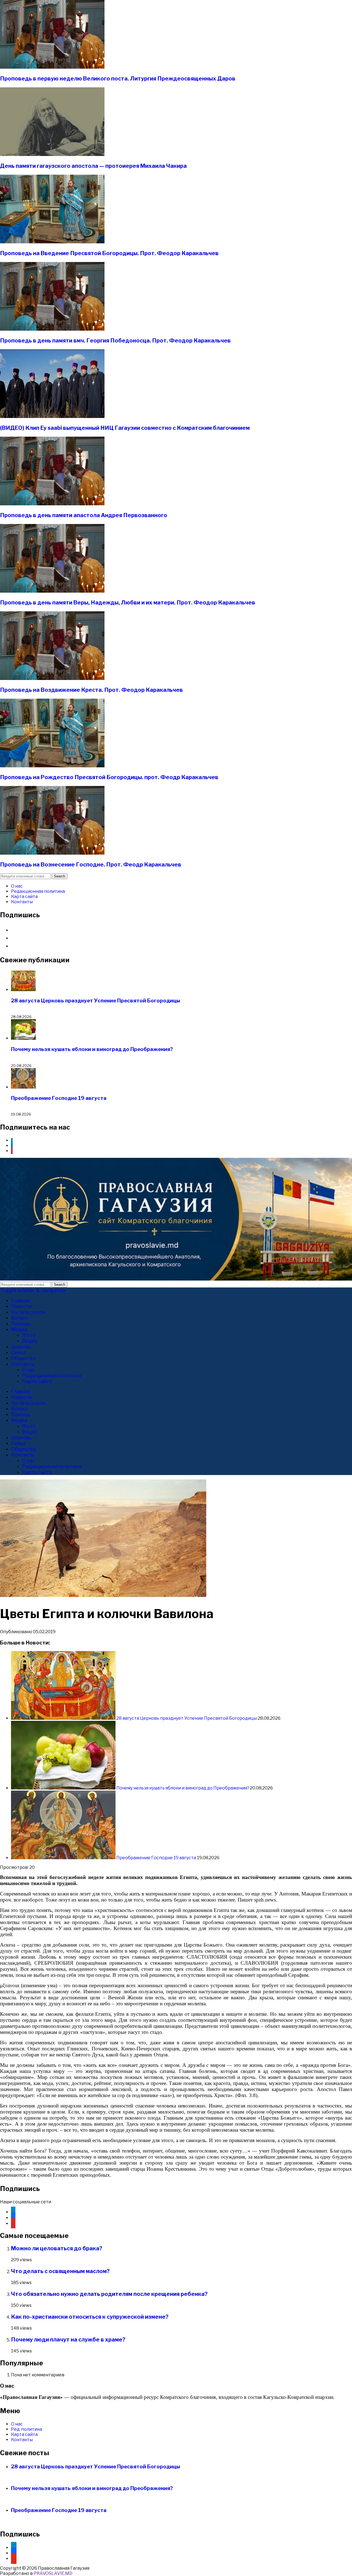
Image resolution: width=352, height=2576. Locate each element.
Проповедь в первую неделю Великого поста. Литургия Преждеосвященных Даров (118, 79)
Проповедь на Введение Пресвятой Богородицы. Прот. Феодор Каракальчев (109, 253)
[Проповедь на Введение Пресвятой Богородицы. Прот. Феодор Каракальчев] (52, 242)
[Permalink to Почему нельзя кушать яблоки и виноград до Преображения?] (64, 1788)
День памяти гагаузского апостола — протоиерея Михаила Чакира (93, 166)
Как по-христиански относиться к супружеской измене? (90, 2317)
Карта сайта (24, 897)
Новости (21, 1306)
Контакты (22, 902)
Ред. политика (27, 2429)
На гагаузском (28, 1312)
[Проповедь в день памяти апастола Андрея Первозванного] (52, 504)
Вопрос (20, 1318)
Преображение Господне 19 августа (59, 1098)
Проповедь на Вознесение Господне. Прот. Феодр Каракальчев (91, 865)
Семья (18, 1352)
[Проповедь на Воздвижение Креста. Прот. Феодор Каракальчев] (52, 678)
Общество (24, 1358)
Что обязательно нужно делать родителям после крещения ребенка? (109, 2294)
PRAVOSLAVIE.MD (53, 2573)
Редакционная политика (38, 891)
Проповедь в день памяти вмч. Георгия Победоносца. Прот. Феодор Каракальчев (115, 341)
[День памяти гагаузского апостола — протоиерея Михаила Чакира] (52, 154)
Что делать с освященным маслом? (60, 2271)
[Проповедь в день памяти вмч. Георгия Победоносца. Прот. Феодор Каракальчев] (52, 329)
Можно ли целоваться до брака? (57, 2248)
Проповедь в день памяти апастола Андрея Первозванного (84, 515)
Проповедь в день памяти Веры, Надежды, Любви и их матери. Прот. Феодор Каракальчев (128, 603)
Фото (29, 1335)
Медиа (19, 1329)
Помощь (21, 1324)
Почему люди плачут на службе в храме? (68, 2340)
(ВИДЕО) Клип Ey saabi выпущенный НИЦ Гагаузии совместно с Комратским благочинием (125, 428)
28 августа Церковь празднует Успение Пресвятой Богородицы (96, 1001)
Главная (21, 1300)
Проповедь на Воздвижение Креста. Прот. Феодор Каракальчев (91, 690)
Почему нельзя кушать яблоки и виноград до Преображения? (92, 1049)
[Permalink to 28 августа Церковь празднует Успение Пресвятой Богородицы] (64, 1718)
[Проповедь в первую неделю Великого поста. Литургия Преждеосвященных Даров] (52, 67)
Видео (30, 1341)
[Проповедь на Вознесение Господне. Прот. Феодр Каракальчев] (52, 853)
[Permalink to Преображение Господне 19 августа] (64, 1858)
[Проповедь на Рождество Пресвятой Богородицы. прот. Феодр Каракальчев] (52, 766)
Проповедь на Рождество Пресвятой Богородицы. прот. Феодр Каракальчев (109, 777)
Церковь (21, 1347)
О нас (17, 886)
